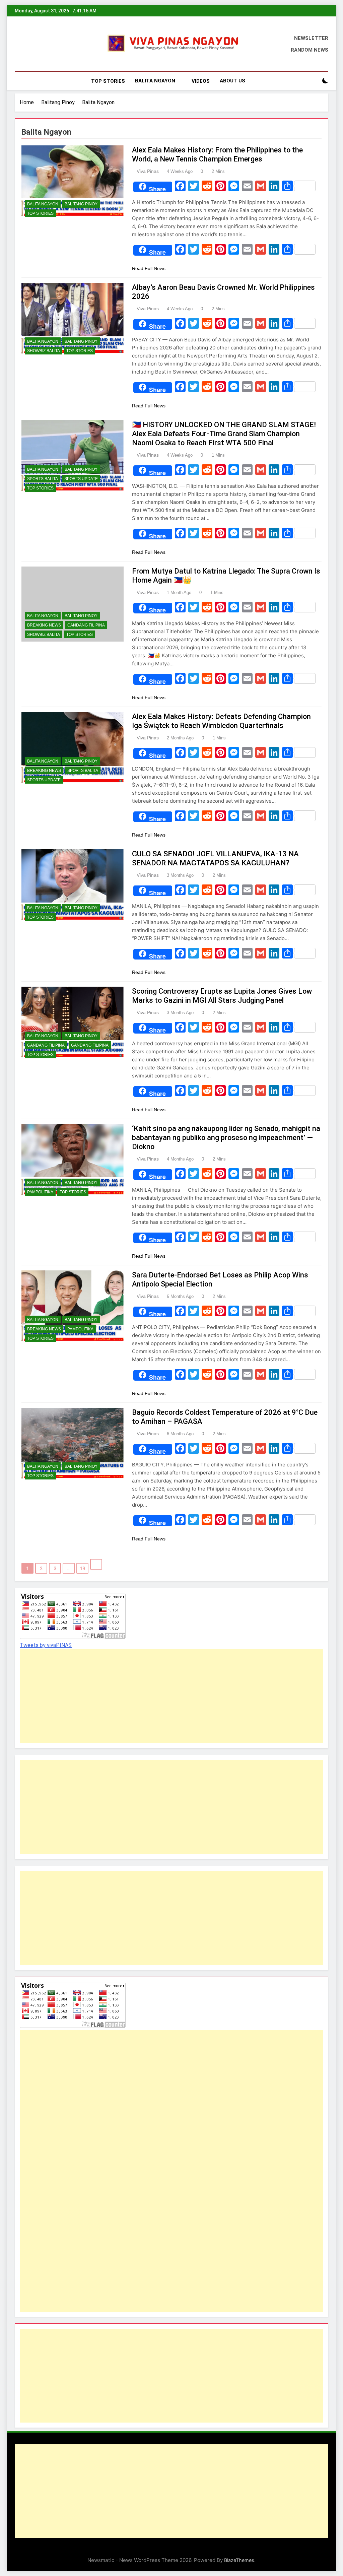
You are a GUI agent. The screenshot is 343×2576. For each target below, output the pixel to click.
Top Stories (108, 81)
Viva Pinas (148, 171)
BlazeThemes (239, 2560)
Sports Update (81, 479)
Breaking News (44, 625)
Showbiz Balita (44, 351)
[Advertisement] (171, 1696)
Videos (201, 81)
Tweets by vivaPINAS (46, 1645)
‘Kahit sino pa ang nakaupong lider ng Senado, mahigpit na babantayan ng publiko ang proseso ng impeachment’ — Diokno (226, 1138)
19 (82, 1569)
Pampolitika (40, 1192)
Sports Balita (43, 479)
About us (232, 81)
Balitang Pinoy (81, 204)
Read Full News (149, 268)
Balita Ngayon (155, 81)
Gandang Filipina (86, 625)
